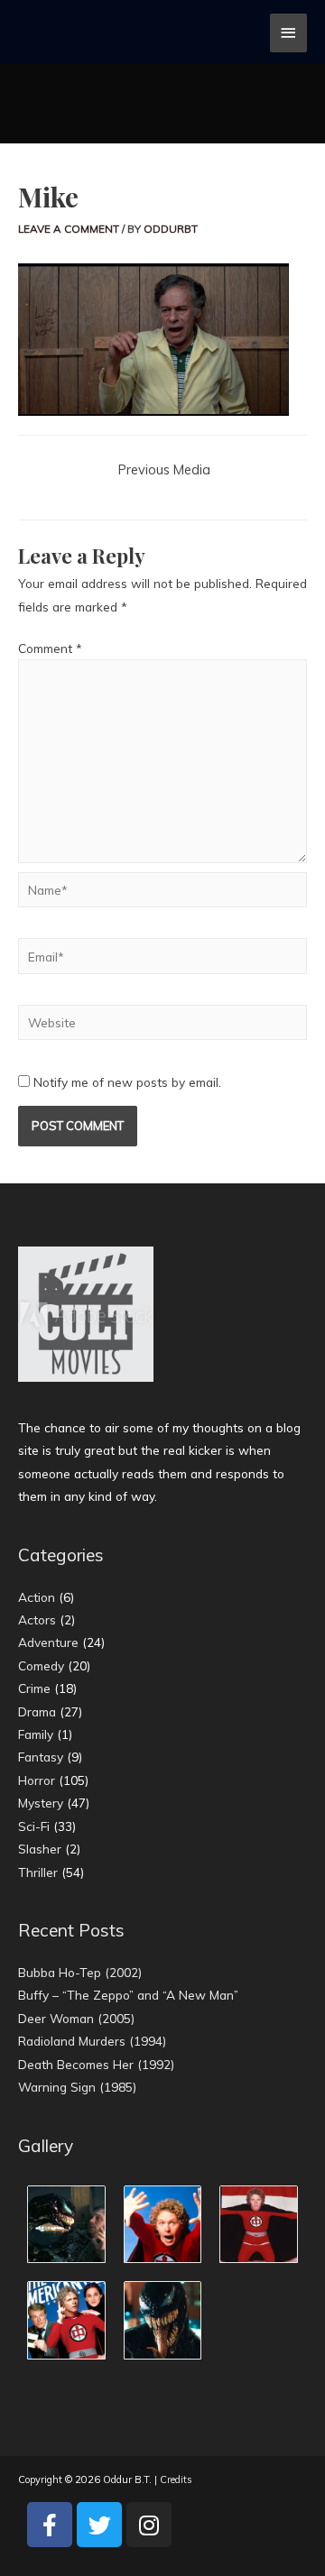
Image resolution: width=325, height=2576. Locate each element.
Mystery (41, 1803)
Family (36, 1734)
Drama (37, 1711)
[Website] (162, 1025)
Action (37, 1597)
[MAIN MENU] (289, 33)
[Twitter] (99, 2525)
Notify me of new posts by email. (127, 1082)
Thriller (38, 1872)
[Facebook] (50, 2525)
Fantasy (41, 1757)
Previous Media (164, 469)
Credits (176, 2479)
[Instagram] (149, 2525)
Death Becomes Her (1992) (96, 2064)
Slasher (40, 1849)
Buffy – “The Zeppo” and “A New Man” (128, 1995)
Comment (50, 648)
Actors (37, 1619)
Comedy (41, 1665)
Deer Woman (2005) (76, 2018)
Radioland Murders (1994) (92, 2041)
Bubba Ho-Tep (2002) (80, 1972)
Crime (34, 1688)
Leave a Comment (69, 229)
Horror (37, 1780)
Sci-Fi (34, 1826)
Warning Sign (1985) (77, 2087)
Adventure (48, 1642)
